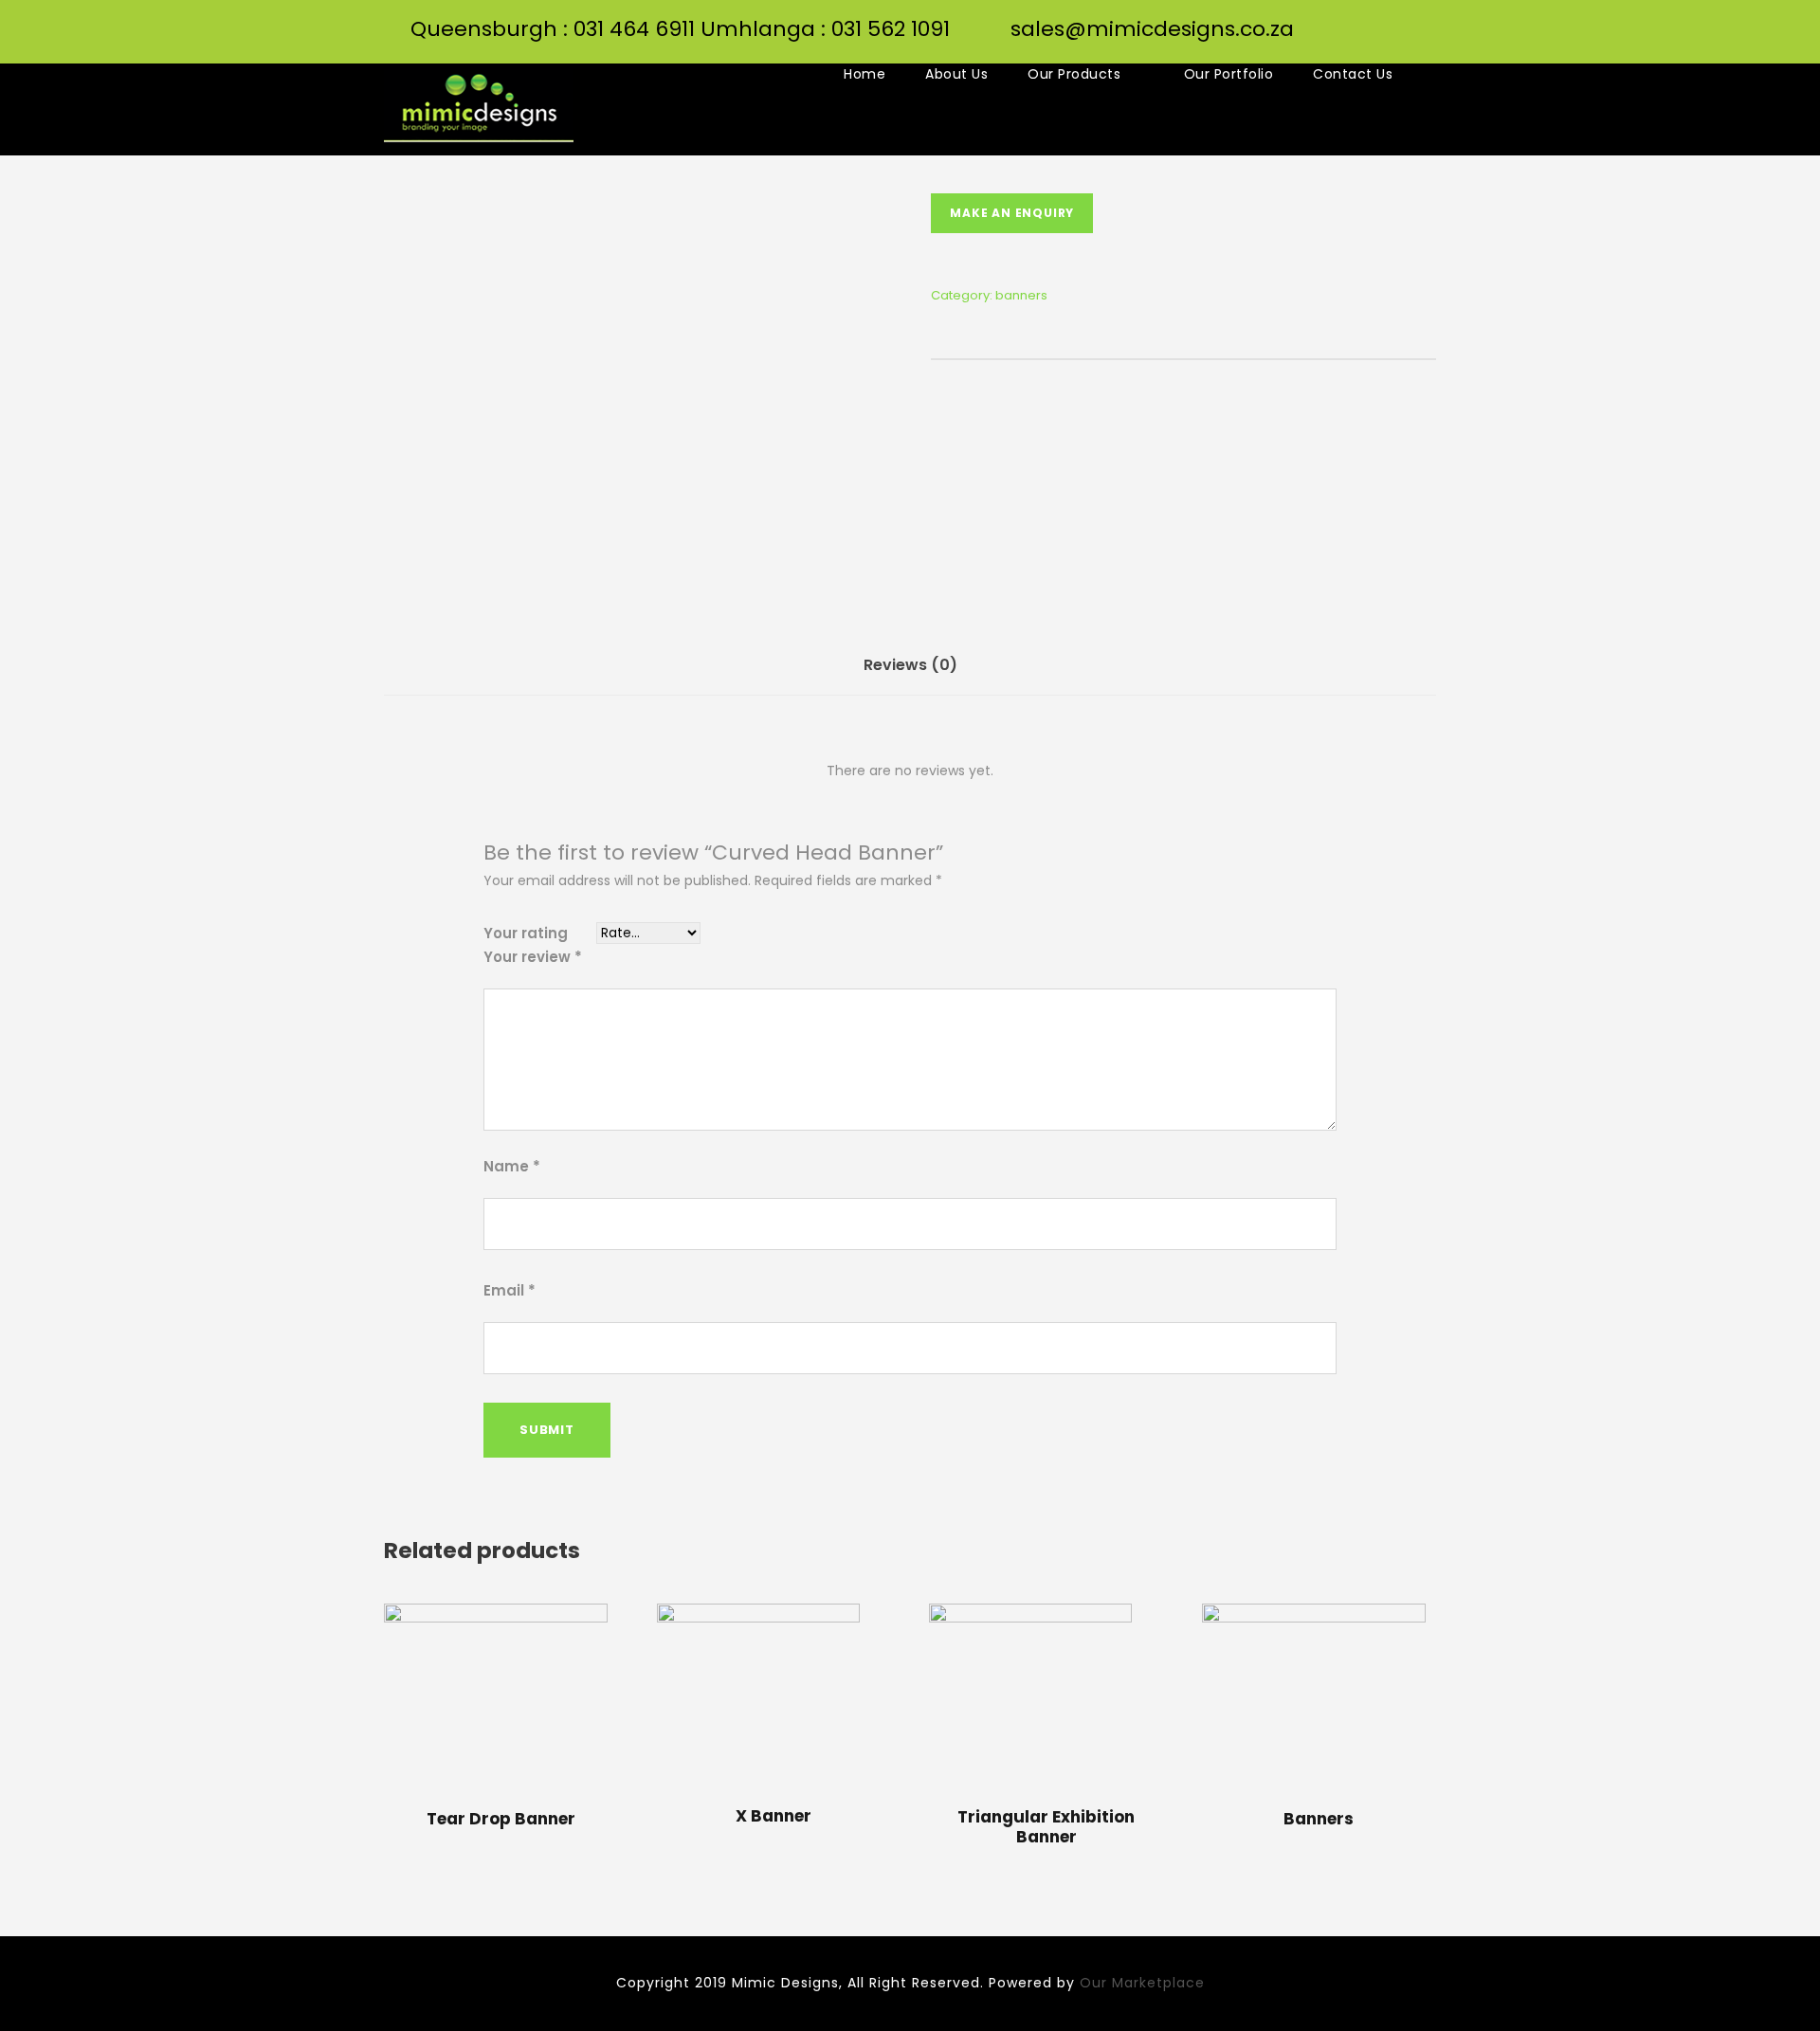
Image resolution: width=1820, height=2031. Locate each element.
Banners (1319, 1819)
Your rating (526, 933)
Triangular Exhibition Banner (1046, 1826)
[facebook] (1348, 48)
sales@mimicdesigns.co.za (1152, 29)
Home (864, 74)
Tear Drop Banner (501, 1819)
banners (1021, 295)
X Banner (773, 1816)
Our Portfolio (1229, 74)
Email (510, 1290)
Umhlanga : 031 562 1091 (825, 29)
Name (512, 1166)
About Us (956, 74)
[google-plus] (1388, 48)
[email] (1309, 48)
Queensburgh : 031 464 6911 (553, 29)
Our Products (1074, 74)
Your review (533, 957)
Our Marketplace (1142, 1983)
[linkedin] (1428, 48)
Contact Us (1353, 74)
